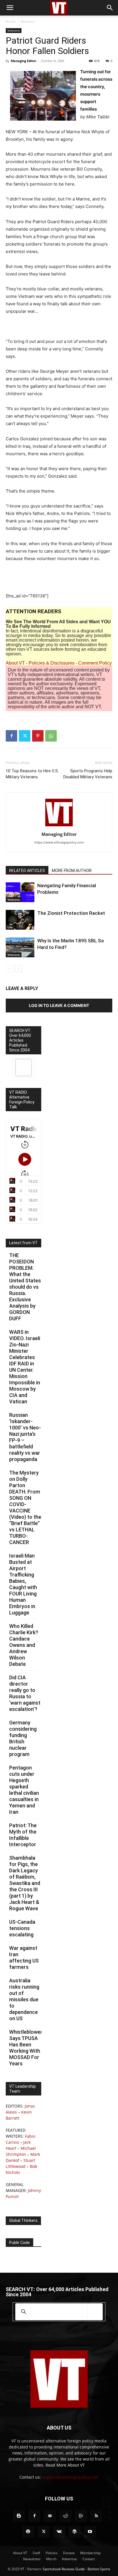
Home (11, 21)
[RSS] (96, 2516)
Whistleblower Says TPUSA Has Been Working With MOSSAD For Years (26, 2048)
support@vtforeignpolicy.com (70, 2477)
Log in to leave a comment (59, 1005)
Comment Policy (95, 663)
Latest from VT (23, 1243)
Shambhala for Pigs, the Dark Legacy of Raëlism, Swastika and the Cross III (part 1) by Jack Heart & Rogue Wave (25, 1883)
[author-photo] (59, 826)
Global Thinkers (23, 2220)
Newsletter (32, 2559)
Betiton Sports (99, 2569)
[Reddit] (65, 2516)
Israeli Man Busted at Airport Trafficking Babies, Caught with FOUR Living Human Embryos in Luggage (23, 1584)
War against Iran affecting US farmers (24, 1957)
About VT (15, 663)
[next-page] (18, 969)
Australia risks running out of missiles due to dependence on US (24, 1999)
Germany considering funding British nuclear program (23, 1738)
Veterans (28, 21)
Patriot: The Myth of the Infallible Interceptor (23, 1835)
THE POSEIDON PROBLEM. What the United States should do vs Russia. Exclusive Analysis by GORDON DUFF (25, 1287)
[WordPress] (74, 2532)
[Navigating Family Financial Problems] (20, 892)
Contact (89, 2559)
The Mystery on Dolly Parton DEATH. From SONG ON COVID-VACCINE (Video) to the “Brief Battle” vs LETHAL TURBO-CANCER (25, 1507)
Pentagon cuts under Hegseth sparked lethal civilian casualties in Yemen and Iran (24, 1790)
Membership (90, 2553)
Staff (36, 2553)
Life (10, 927)
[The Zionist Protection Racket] (20, 920)
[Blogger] (19, 2516)
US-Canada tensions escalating (22, 1928)
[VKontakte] (59, 2532)
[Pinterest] (38, 736)
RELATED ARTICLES (27, 871)
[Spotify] (28, 2532)
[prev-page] (9, 969)
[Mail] (50, 2516)
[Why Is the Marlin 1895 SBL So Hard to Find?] (20, 947)
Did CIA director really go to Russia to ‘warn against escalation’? (25, 1693)
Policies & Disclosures (52, 663)
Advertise (69, 2559)
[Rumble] (81, 2516)
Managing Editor (24, 61)
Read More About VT (65, 2465)
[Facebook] (11, 736)
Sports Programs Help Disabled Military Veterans (88, 774)
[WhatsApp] (51, 736)
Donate (69, 2553)
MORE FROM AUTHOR (72, 871)
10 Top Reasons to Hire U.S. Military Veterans (32, 774)
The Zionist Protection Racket (71, 913)
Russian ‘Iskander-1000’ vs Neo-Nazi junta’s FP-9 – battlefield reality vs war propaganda (25, 1437)
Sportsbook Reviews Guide (64, 2569)
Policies (52, 2553)
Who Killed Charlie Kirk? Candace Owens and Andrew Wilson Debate (24, 1645)
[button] (10, 8)
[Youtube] (90, 2532)
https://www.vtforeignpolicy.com (59, 842)
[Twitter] (25, 736)
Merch (51, 2559)
